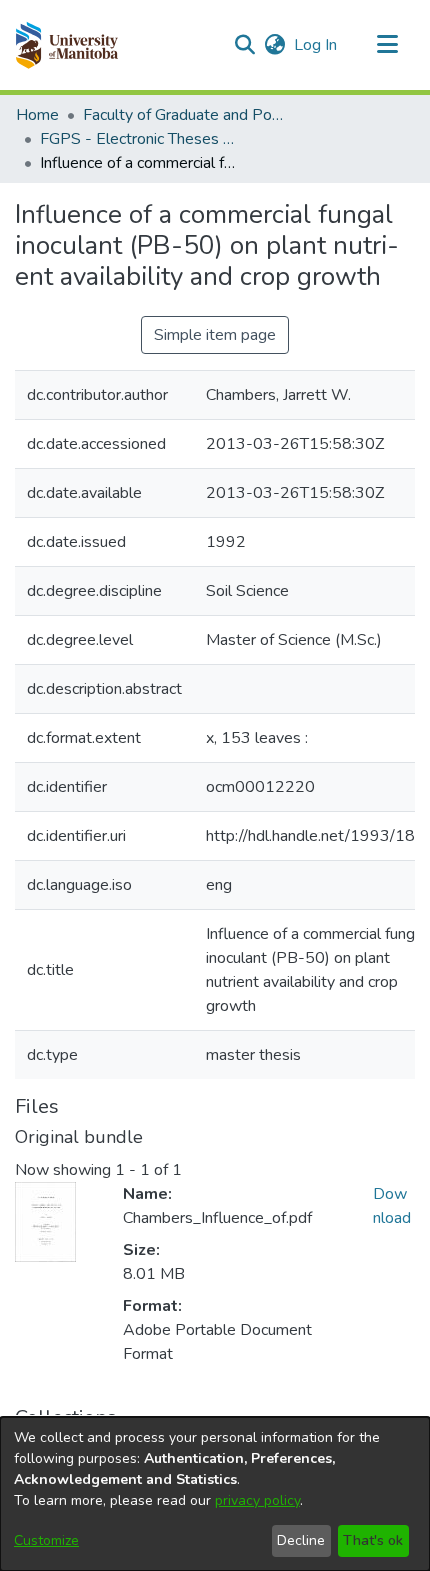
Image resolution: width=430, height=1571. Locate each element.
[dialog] (215, 1494)
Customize (46, 1540)
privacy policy (257, 1500)
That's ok (373, 1540)
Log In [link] (316, 45)
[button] (66, 45)
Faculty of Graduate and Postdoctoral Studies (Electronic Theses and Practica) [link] (183, 115)
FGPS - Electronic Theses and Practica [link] (140, 139)
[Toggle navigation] (387, 45)
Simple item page (215, 335)
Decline (301, 1540)
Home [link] (37, 115)
